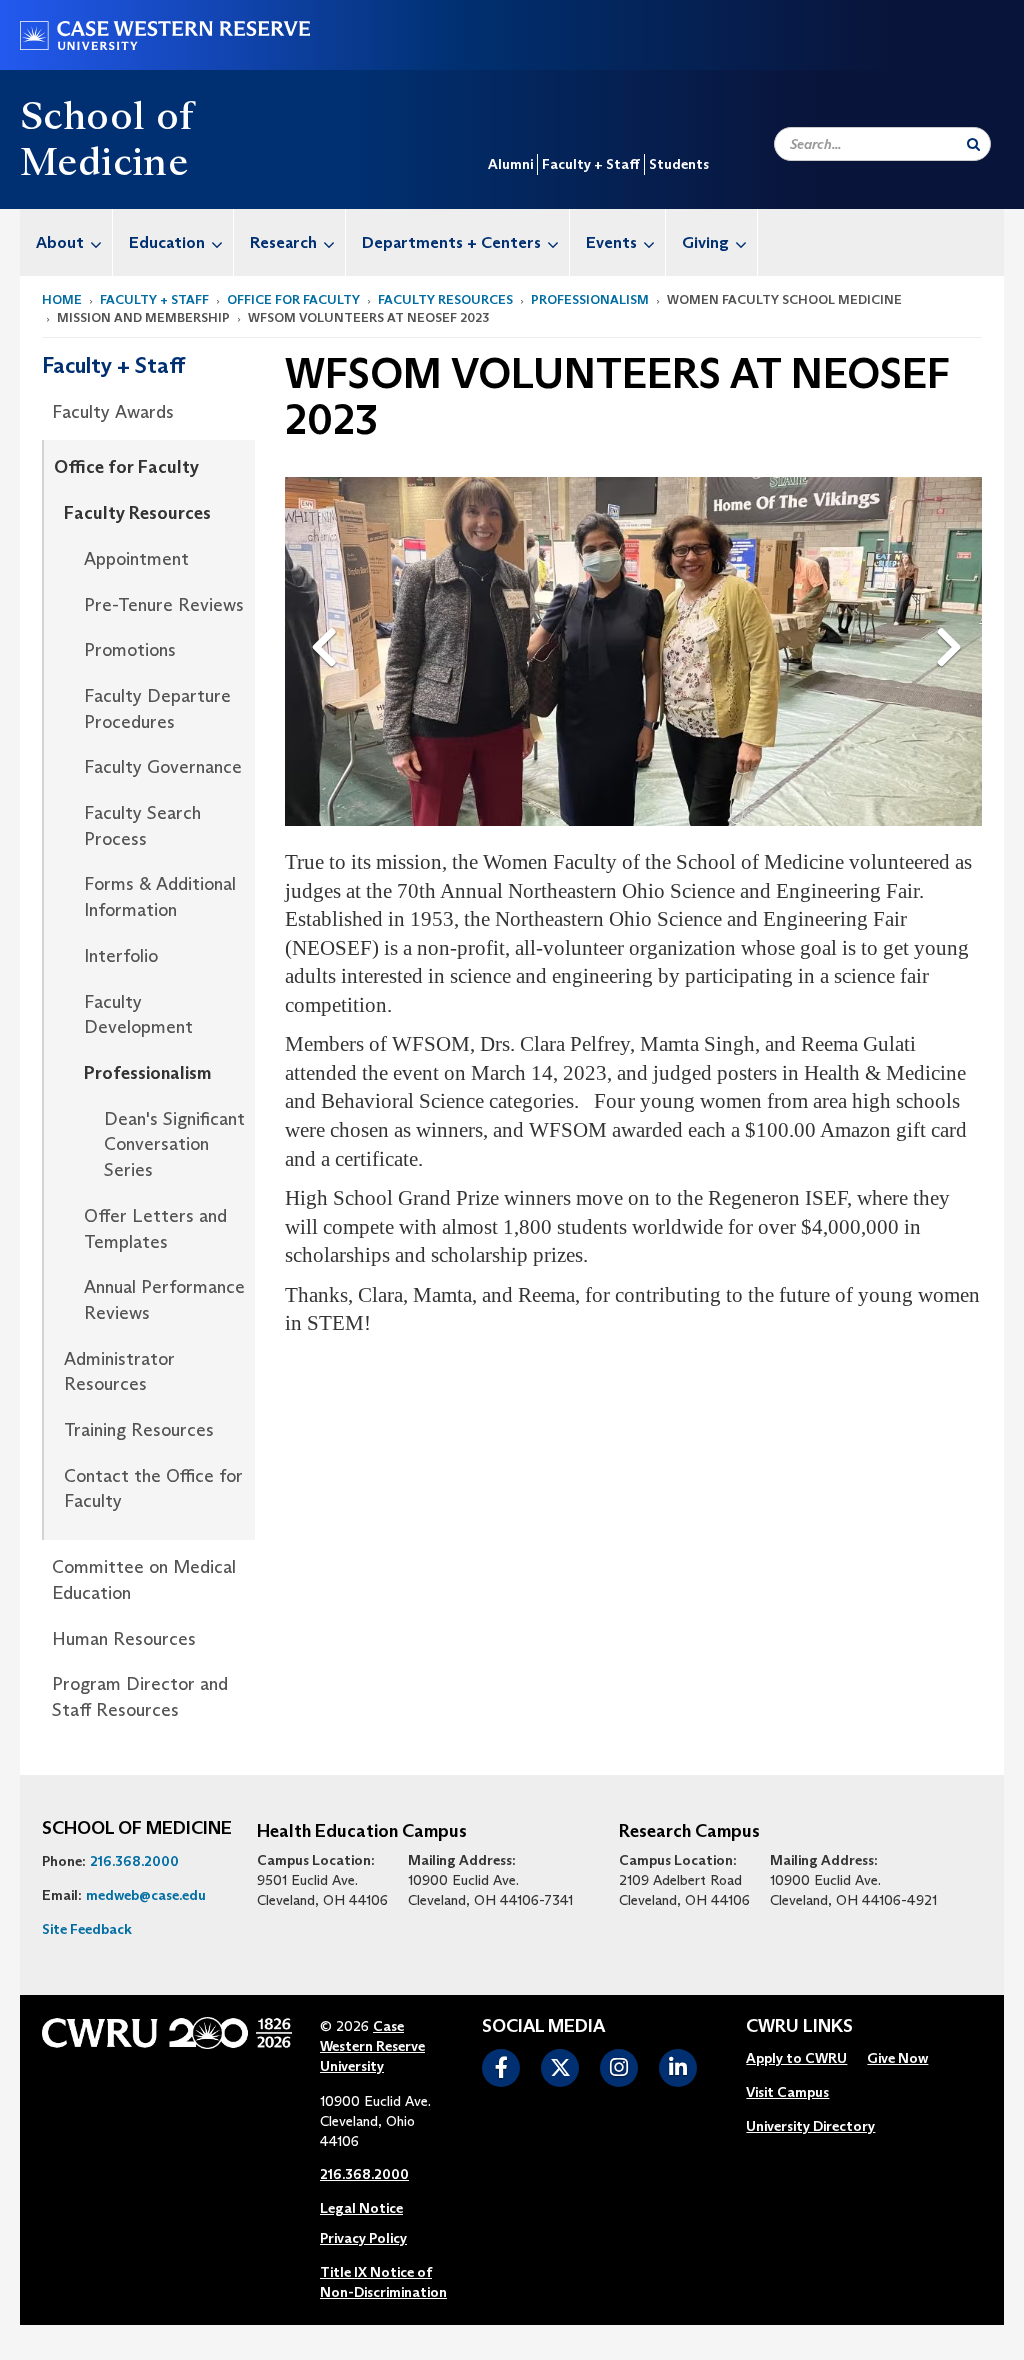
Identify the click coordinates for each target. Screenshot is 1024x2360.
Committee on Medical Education (144, 1580)
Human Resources (124, 1639)
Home (62, 299)
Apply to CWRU (796, 2058)
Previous (329, 614)
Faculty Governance (163, 767)
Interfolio (121, 956)
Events (611, 242)
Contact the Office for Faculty (153, 1489)
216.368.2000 (134, 1861)
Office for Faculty (293, 299)
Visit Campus (787, 2092)
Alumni (510, 164)
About (60, 242)
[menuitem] (66, 242)
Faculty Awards (113, 412)
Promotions (130, 650)
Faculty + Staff (591, 164)
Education (167, 242)
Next (954, 614)
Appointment (136, 559)
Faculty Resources (445, 299)
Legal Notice (361, 2208)
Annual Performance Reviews (164, 1300)
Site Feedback (87, 1929)
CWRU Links (799, 2027)
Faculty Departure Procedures (157, 709)
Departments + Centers (451, 242)
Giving (705, 242)
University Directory (810, 2126)
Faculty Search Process (142, 826)
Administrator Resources (119, 1372)
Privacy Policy (363, 2238)
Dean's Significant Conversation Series (174, 1144)
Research (283, 242)
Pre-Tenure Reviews (164, 605)
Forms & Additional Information (160, 897)
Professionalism (590, 299)
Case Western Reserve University (372, 2046)
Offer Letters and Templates (155, 1229)
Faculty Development (138, 1015)
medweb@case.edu (146, 1895)
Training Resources (139, 1430)
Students (679, 164)
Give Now (897, 2058)
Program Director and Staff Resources (140, 1697)
